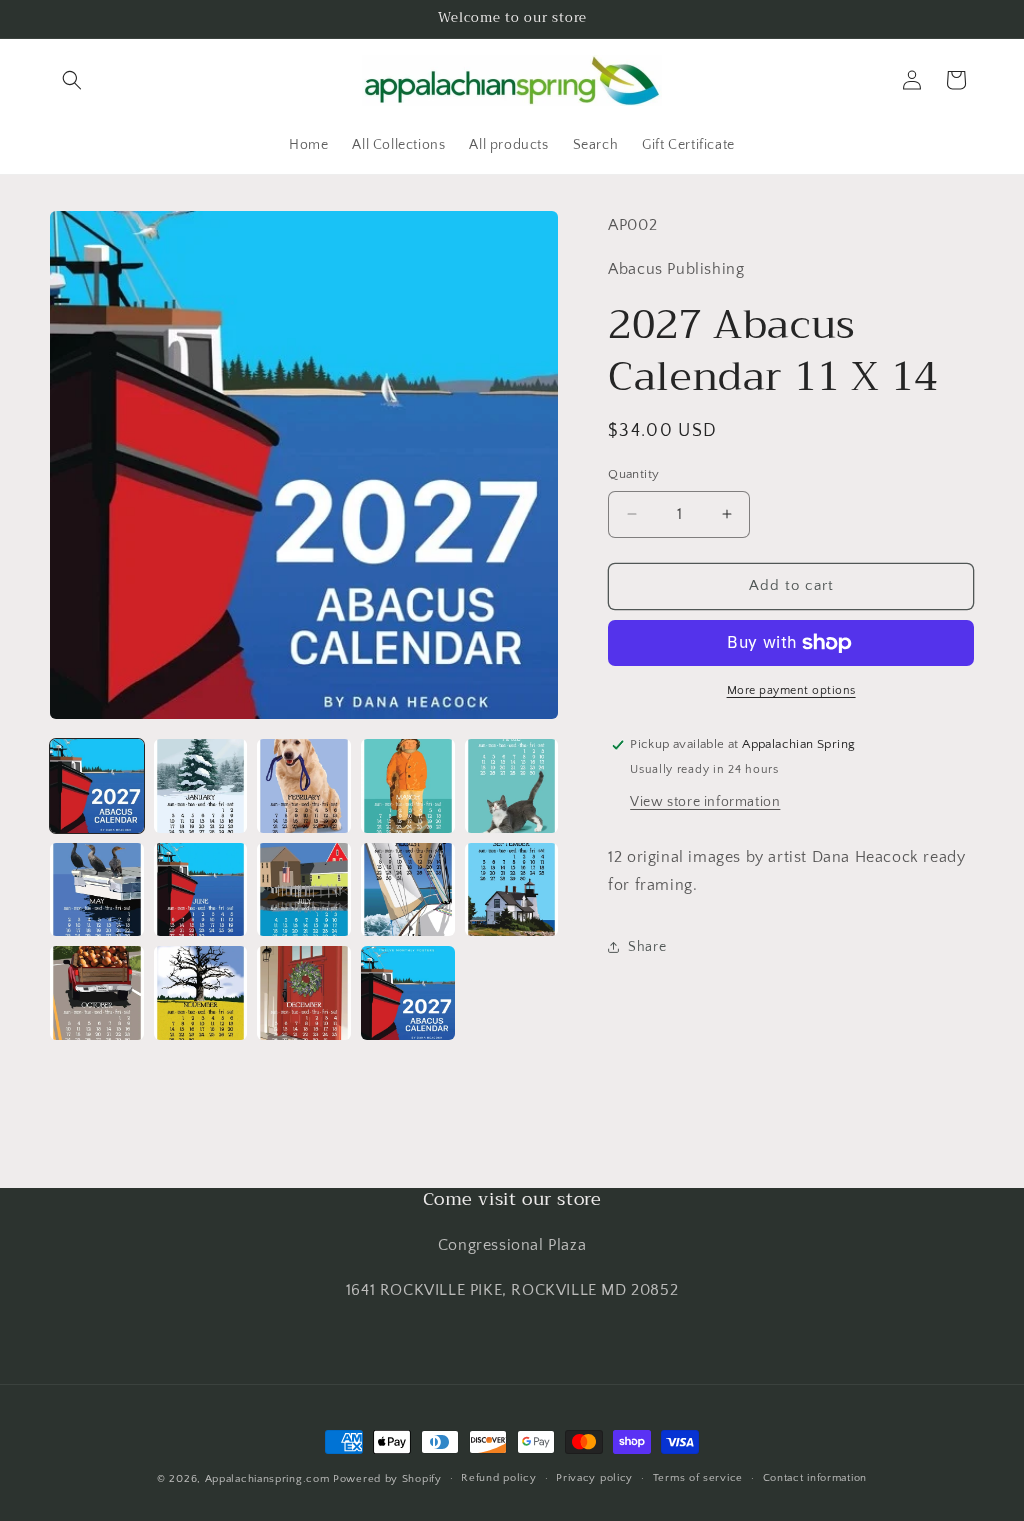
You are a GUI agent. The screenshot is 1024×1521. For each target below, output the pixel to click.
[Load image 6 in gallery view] (97, 890)
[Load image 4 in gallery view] (408, 786)
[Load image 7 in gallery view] (201, 890)
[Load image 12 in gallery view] (201, 993)
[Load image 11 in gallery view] (97, 993)
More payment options (791, 690)
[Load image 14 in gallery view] (408, 993)
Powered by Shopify (387, 1479)
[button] (72, 80)
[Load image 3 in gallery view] (304, 786)
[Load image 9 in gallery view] (408, 890)
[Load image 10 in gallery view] (512, 890)
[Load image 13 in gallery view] (304, 993)
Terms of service (698, 1478)
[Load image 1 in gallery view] (97, 786)
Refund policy (498, 1478)
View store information (705, 802)
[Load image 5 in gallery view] (512, 786)
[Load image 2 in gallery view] (201, 786)
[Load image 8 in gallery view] (304, 890)
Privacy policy (594, 1478)
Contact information (815, 1478)
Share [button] (647, 947)
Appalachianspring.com (267, 1479)
